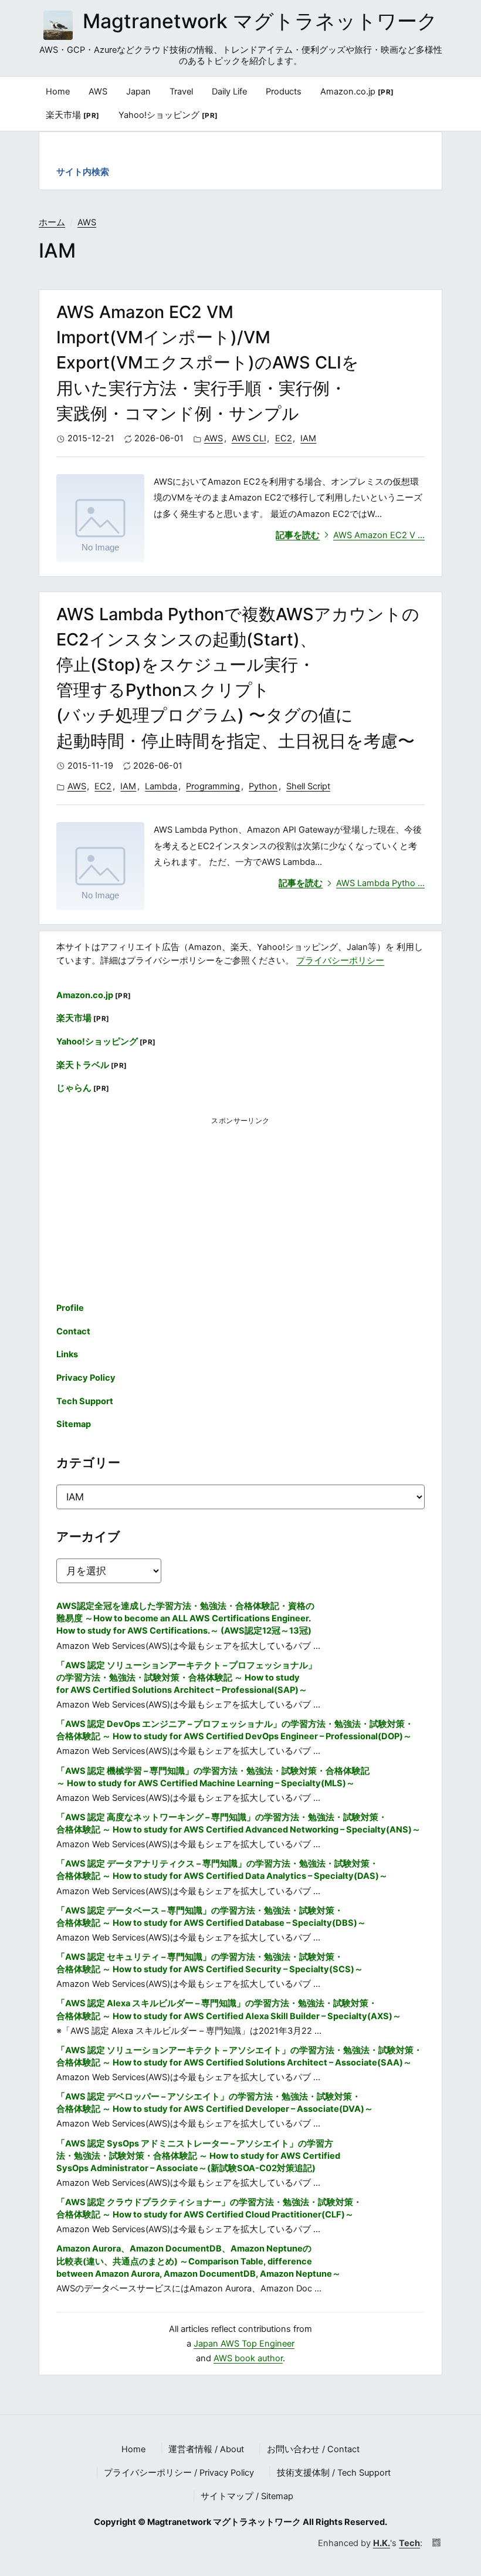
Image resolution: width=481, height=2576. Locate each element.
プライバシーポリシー (340, 961)
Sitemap (74, 1424)
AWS (87, 222)
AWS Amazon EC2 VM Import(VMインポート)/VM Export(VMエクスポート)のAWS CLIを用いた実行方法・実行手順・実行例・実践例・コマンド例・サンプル (208, 363)
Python (263, 786)
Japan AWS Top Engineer (244, 2344)
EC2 (284, 438)
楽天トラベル (92, 1065)
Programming (213, 786)
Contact (73, 1331)
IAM (308, 438)
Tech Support (85, 1401)
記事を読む (350, 535)
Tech (409, 2543)
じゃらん (83, 1088)
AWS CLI (249, 438)
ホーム (52, 222)
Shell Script (308, 786)
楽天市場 (73, 115)
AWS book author (248, 2358)
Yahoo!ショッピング (168, 115)
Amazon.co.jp (357, 92)
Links (67, 1354)
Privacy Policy (86, 1378)
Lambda (161, 786)
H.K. (382, 2543)
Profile (70, 1308)
